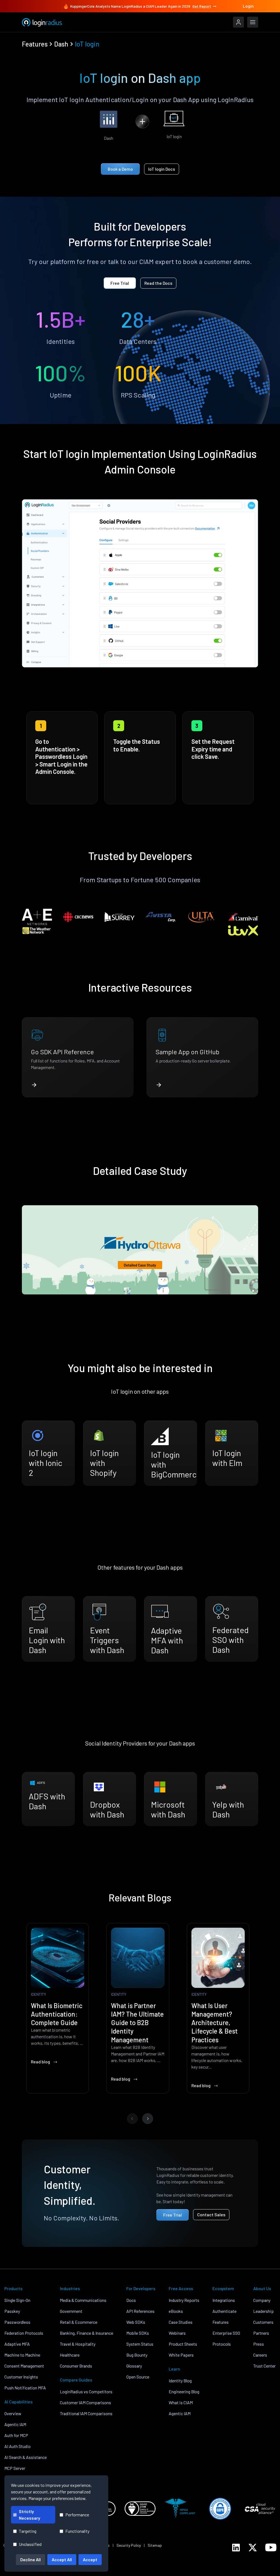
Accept (90, 2559)
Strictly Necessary (30, 2515)
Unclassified (30, 2544)
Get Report (202, 6)
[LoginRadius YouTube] (271, 2547)
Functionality (77, 2531)
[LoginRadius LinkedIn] (236, 2548)
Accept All (62, 2559)
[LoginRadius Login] (238, 22)
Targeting (28, 2531)
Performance (77, 2515)
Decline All (30, 2559)
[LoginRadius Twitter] (253, 2548)
